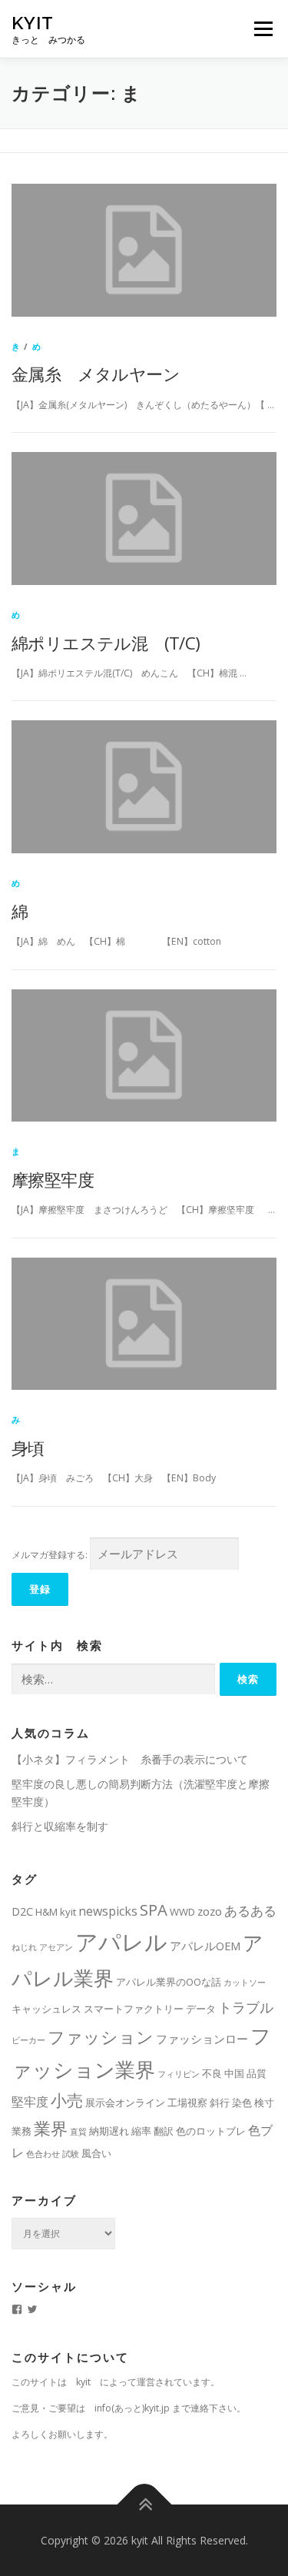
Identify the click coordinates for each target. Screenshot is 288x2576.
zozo (210, 1911)
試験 (71, 2154)
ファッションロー (202, 2039)
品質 (257, 2073)
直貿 (78, 2132)
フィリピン (179, 2074)
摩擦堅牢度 (53, 1179)
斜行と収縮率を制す (60, 1826)
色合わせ (43, 2154)
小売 (67, 2100)
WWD (182, 1912)
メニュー (263, 29)
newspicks (108, 1911)
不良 (212, 2073)
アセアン (56, 1947)
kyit (33, 23)
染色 (242, 2102)
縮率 (141, 2131)
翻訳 (164, 2131)
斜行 (220, 2102)
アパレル (121, 1942)
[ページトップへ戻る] (144, 2504)
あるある (250, 1911)
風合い (96, 2153)
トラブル (246, 2007)
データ (201, 2009)
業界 (51, 2128)
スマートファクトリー (134, 2009)
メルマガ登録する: (50, 1555)
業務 (22, 2131)
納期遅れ (109, 2131)
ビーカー (28, 2040)
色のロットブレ (211, 2131)
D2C (22, 1911)
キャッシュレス (46, 2009)
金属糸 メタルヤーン (96, 374)
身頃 (28, 1448)
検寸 (264, 2102)
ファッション (101, 2036)
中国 (234, 2073)
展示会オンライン (125, 2102)
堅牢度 (30, 2102)
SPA (154, 1910)
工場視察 (187, 2102)
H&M (46, 1912)
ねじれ (24, 1947)
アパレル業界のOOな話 (169, 1982)
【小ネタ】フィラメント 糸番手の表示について (130, 1759)
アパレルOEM (205, 1946)
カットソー (245, 1983)
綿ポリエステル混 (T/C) (106, 643)
